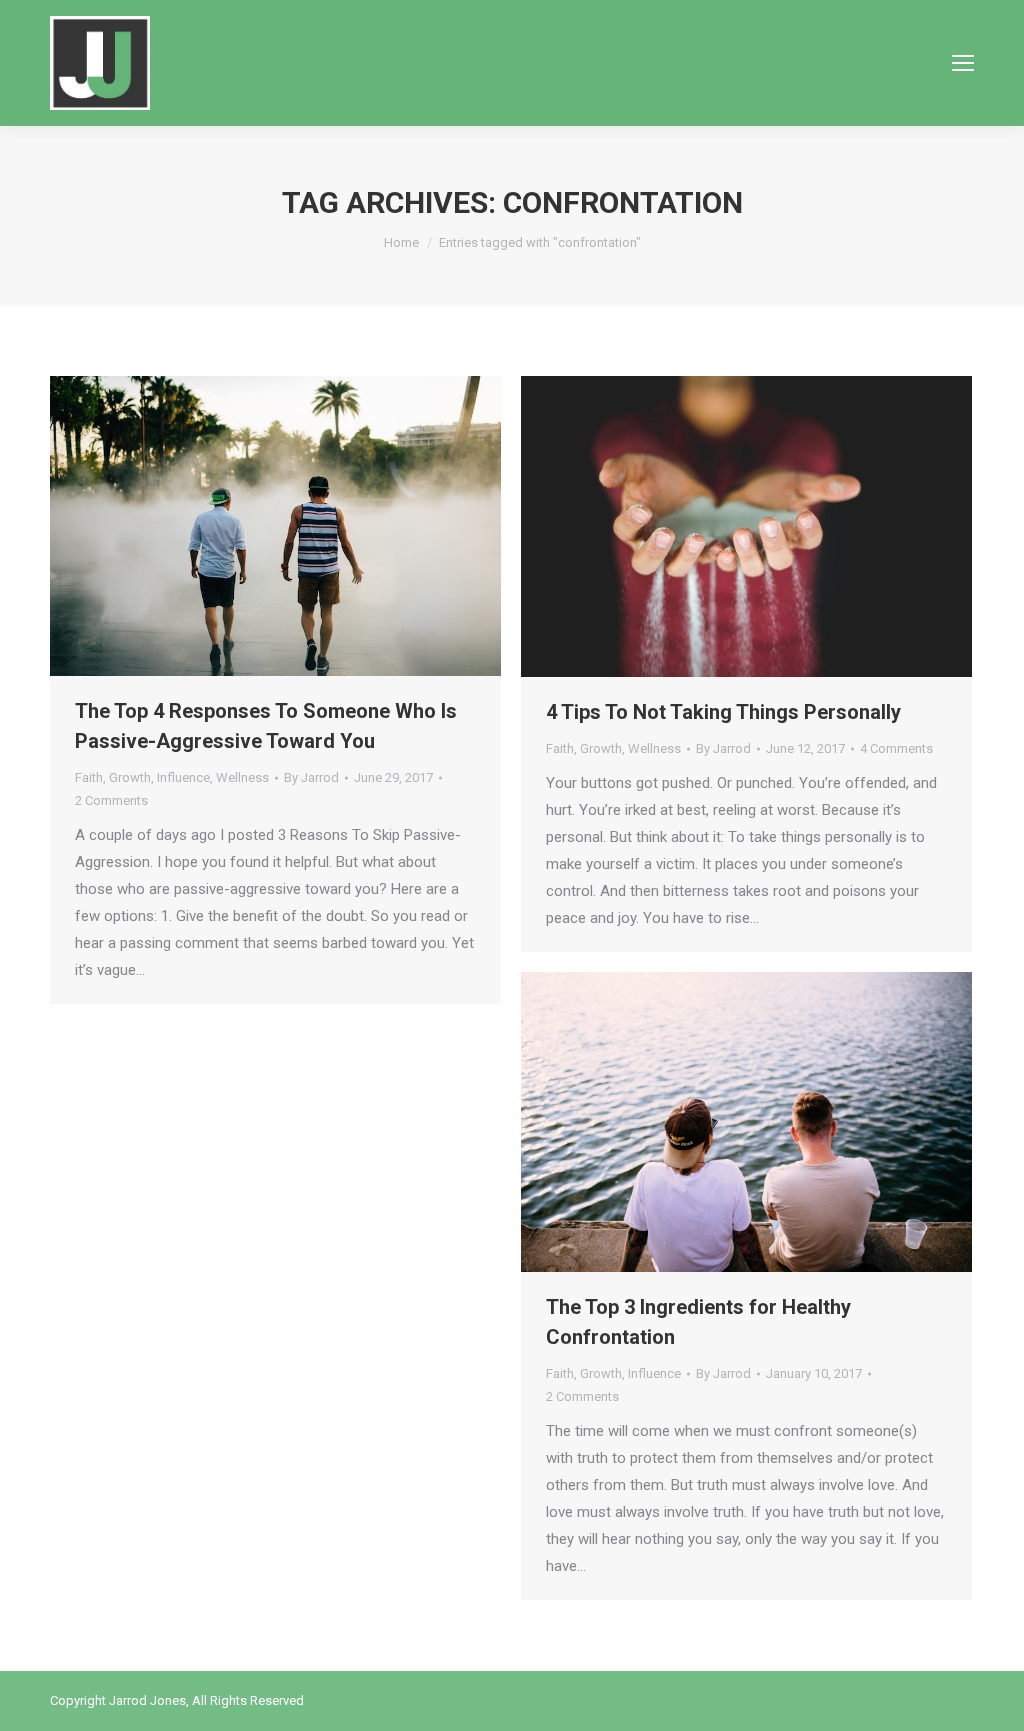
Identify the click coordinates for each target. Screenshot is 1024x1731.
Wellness (242, 777)
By (311, 777)
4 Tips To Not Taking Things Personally (723, 712)
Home (401, 242)
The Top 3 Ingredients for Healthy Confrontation (698, 1322)
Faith (89, 777)
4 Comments (896, 748)
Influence (183, 777)
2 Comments (111, 800)
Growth (130, 777)
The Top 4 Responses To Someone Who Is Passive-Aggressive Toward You (266, 726)
